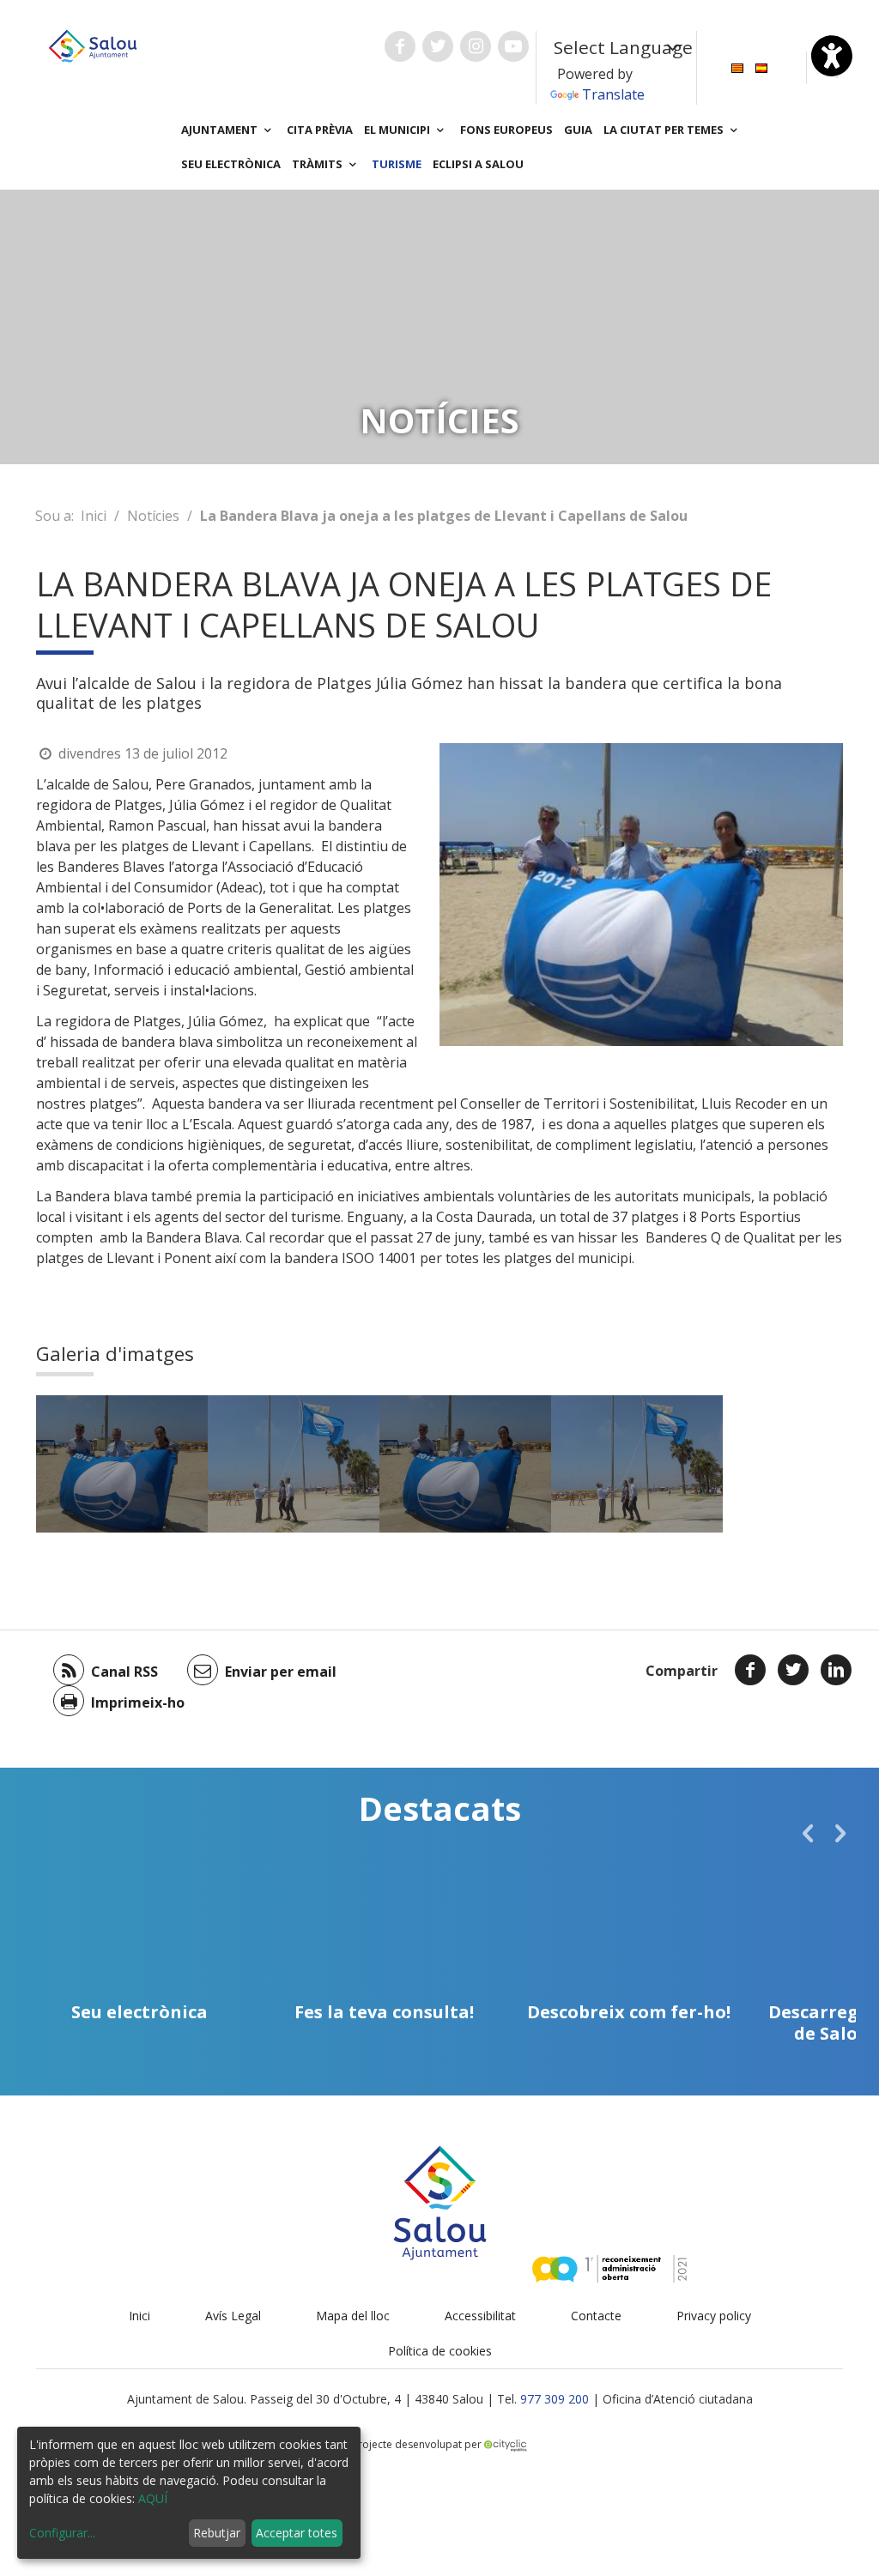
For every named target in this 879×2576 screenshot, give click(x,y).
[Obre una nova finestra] (400, 46)
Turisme (397, 164)
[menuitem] (737, 67)
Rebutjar (217, 2533)
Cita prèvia (320, 130)
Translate (613, 94)
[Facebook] (750, 1670)
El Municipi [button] (398, 130)
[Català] (737, 67)
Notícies (153, 516)
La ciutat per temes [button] (665, 130)
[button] (808, 1833)
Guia (578, 130)
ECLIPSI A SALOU (478, 164)
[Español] (761, 67)
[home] (93, 45)
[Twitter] (793, 1670)
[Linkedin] (836, 1670)
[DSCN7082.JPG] (294, 1464)
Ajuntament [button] (221, 130)
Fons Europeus (506, 130)
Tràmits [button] (318, 164)
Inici (94, 516)
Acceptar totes (297, 2533)
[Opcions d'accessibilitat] (832, 56)
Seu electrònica (231, 164)
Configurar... (62, 2533)
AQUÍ (153, 2498)
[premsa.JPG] (122, 1464)
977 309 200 (555, 2399)
